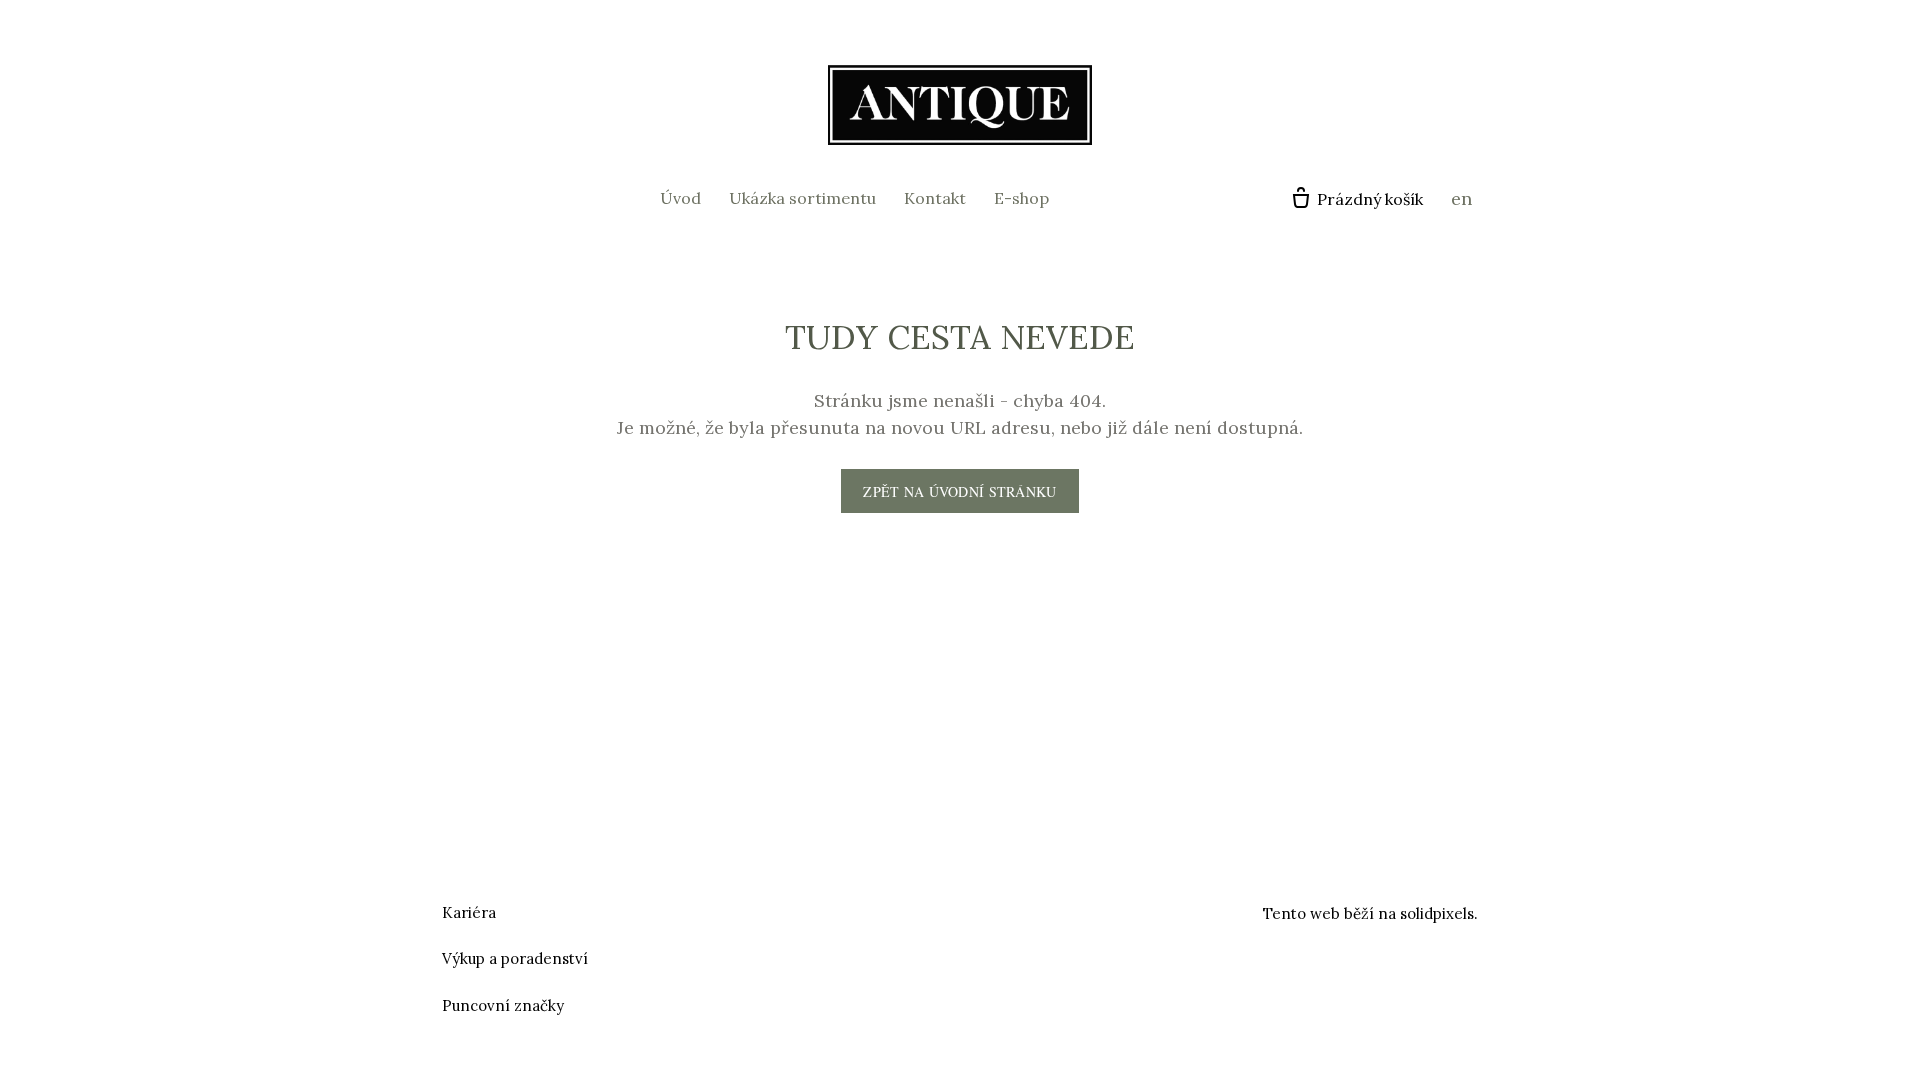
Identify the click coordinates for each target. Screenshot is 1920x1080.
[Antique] (960, 105)
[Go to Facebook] (936, 910)
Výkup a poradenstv (512, 958)
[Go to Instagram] (984, 910)
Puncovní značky (503, 1005)
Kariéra (469, 912)
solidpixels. (1439, 913)
